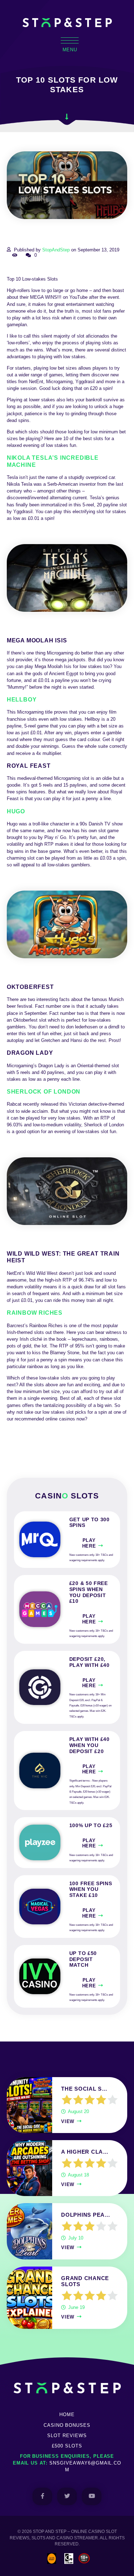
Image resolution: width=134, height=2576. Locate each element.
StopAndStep (56, 250)
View (68, 2121)
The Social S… (84, 2089)
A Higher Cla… (85, 2152)
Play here (89, 1543)
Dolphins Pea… (86, 2215)
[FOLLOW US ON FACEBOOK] (42, 2496)
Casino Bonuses (67, 2425)
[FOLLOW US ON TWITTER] (67, 2496)
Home (67, 2415)
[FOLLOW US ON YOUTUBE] (92, 2496)
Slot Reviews (67, 2436)
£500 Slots (67, 2446)
